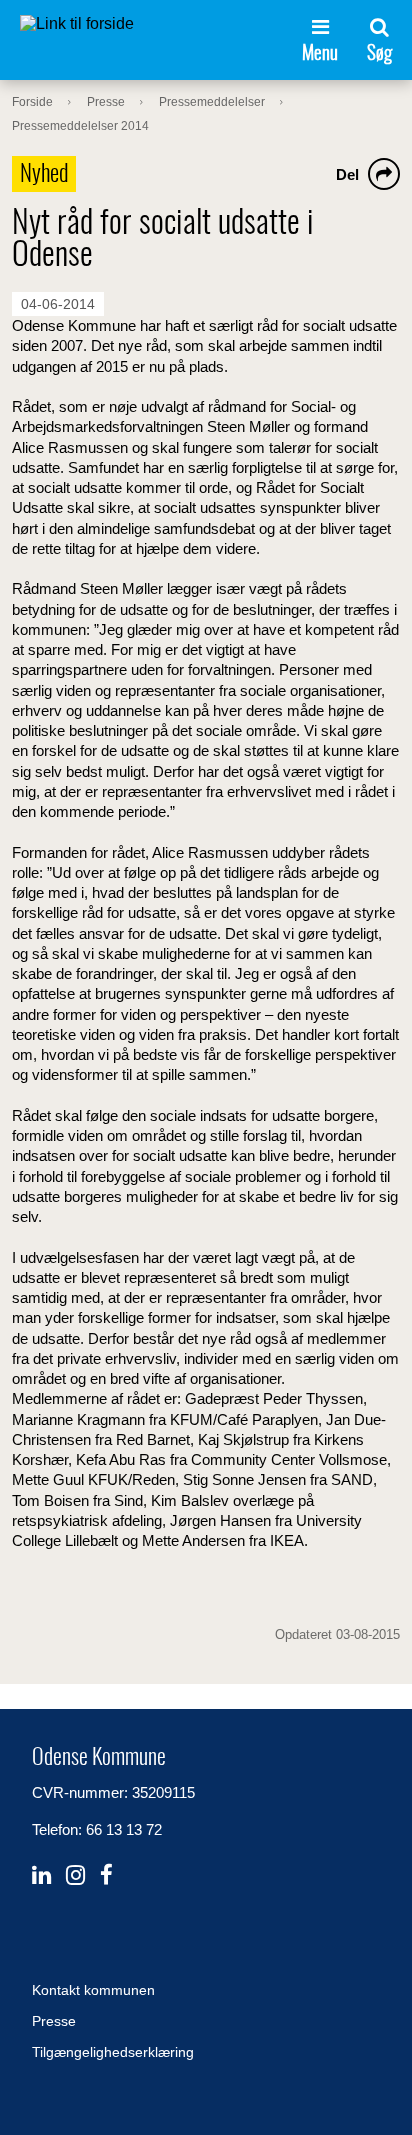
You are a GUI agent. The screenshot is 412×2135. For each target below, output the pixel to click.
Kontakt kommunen (93, 1990)
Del (347, 174)
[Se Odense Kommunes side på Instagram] (75, 1875)
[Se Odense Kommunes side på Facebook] (106, 1875)
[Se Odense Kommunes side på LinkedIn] (41, 1875)
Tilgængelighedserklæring (113, 2052)
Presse (54, 2021)
